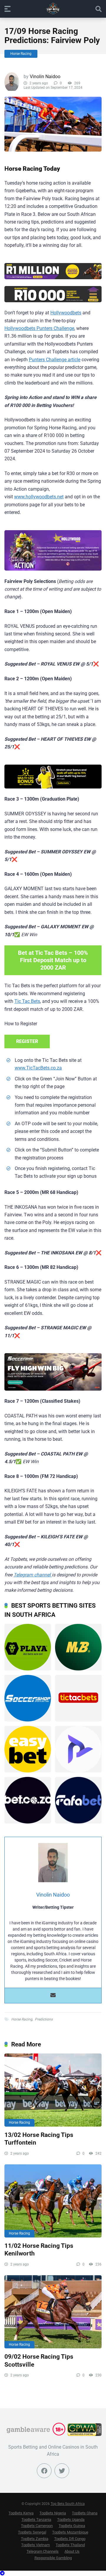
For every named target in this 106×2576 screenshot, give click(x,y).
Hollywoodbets (66, 313)
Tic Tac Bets (27, 1001)
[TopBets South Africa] (53, 9)
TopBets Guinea (72, 2526)
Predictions (44, 2019)
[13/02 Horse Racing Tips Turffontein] (53, 2090)
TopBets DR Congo (70, 2539)
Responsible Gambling (53, 2558)
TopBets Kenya (21, 2513)
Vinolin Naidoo (45, 77)
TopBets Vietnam (35, 2545)
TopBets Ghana (85, 2513)
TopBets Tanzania (36, 2520)
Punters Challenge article (55, 360)
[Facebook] (44, 2471)
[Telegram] (2, 2573)
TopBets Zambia (35, 2539)
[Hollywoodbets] (53, 271)
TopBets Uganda (71, 2520)
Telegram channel (33, 1575)
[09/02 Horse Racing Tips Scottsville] (53, 2312)
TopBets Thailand (70, 2545)
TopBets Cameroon (37, 2526)
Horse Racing (21, 54)
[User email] (53, 1996)
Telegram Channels (43, 2551)
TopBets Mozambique (70, 2532)
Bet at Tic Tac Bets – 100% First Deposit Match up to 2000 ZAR (53, 960)
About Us (72, 2551)
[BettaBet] (53, 777)
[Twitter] (62, 2471)
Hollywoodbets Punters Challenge (39, 328)
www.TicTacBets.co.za (38, 1068)
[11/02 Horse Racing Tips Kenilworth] (53, 2201)
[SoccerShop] (53, 1372)
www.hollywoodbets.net (39, 497)
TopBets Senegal (32, 2532)
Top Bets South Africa (68, 2504)
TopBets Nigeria (53, 2513)
